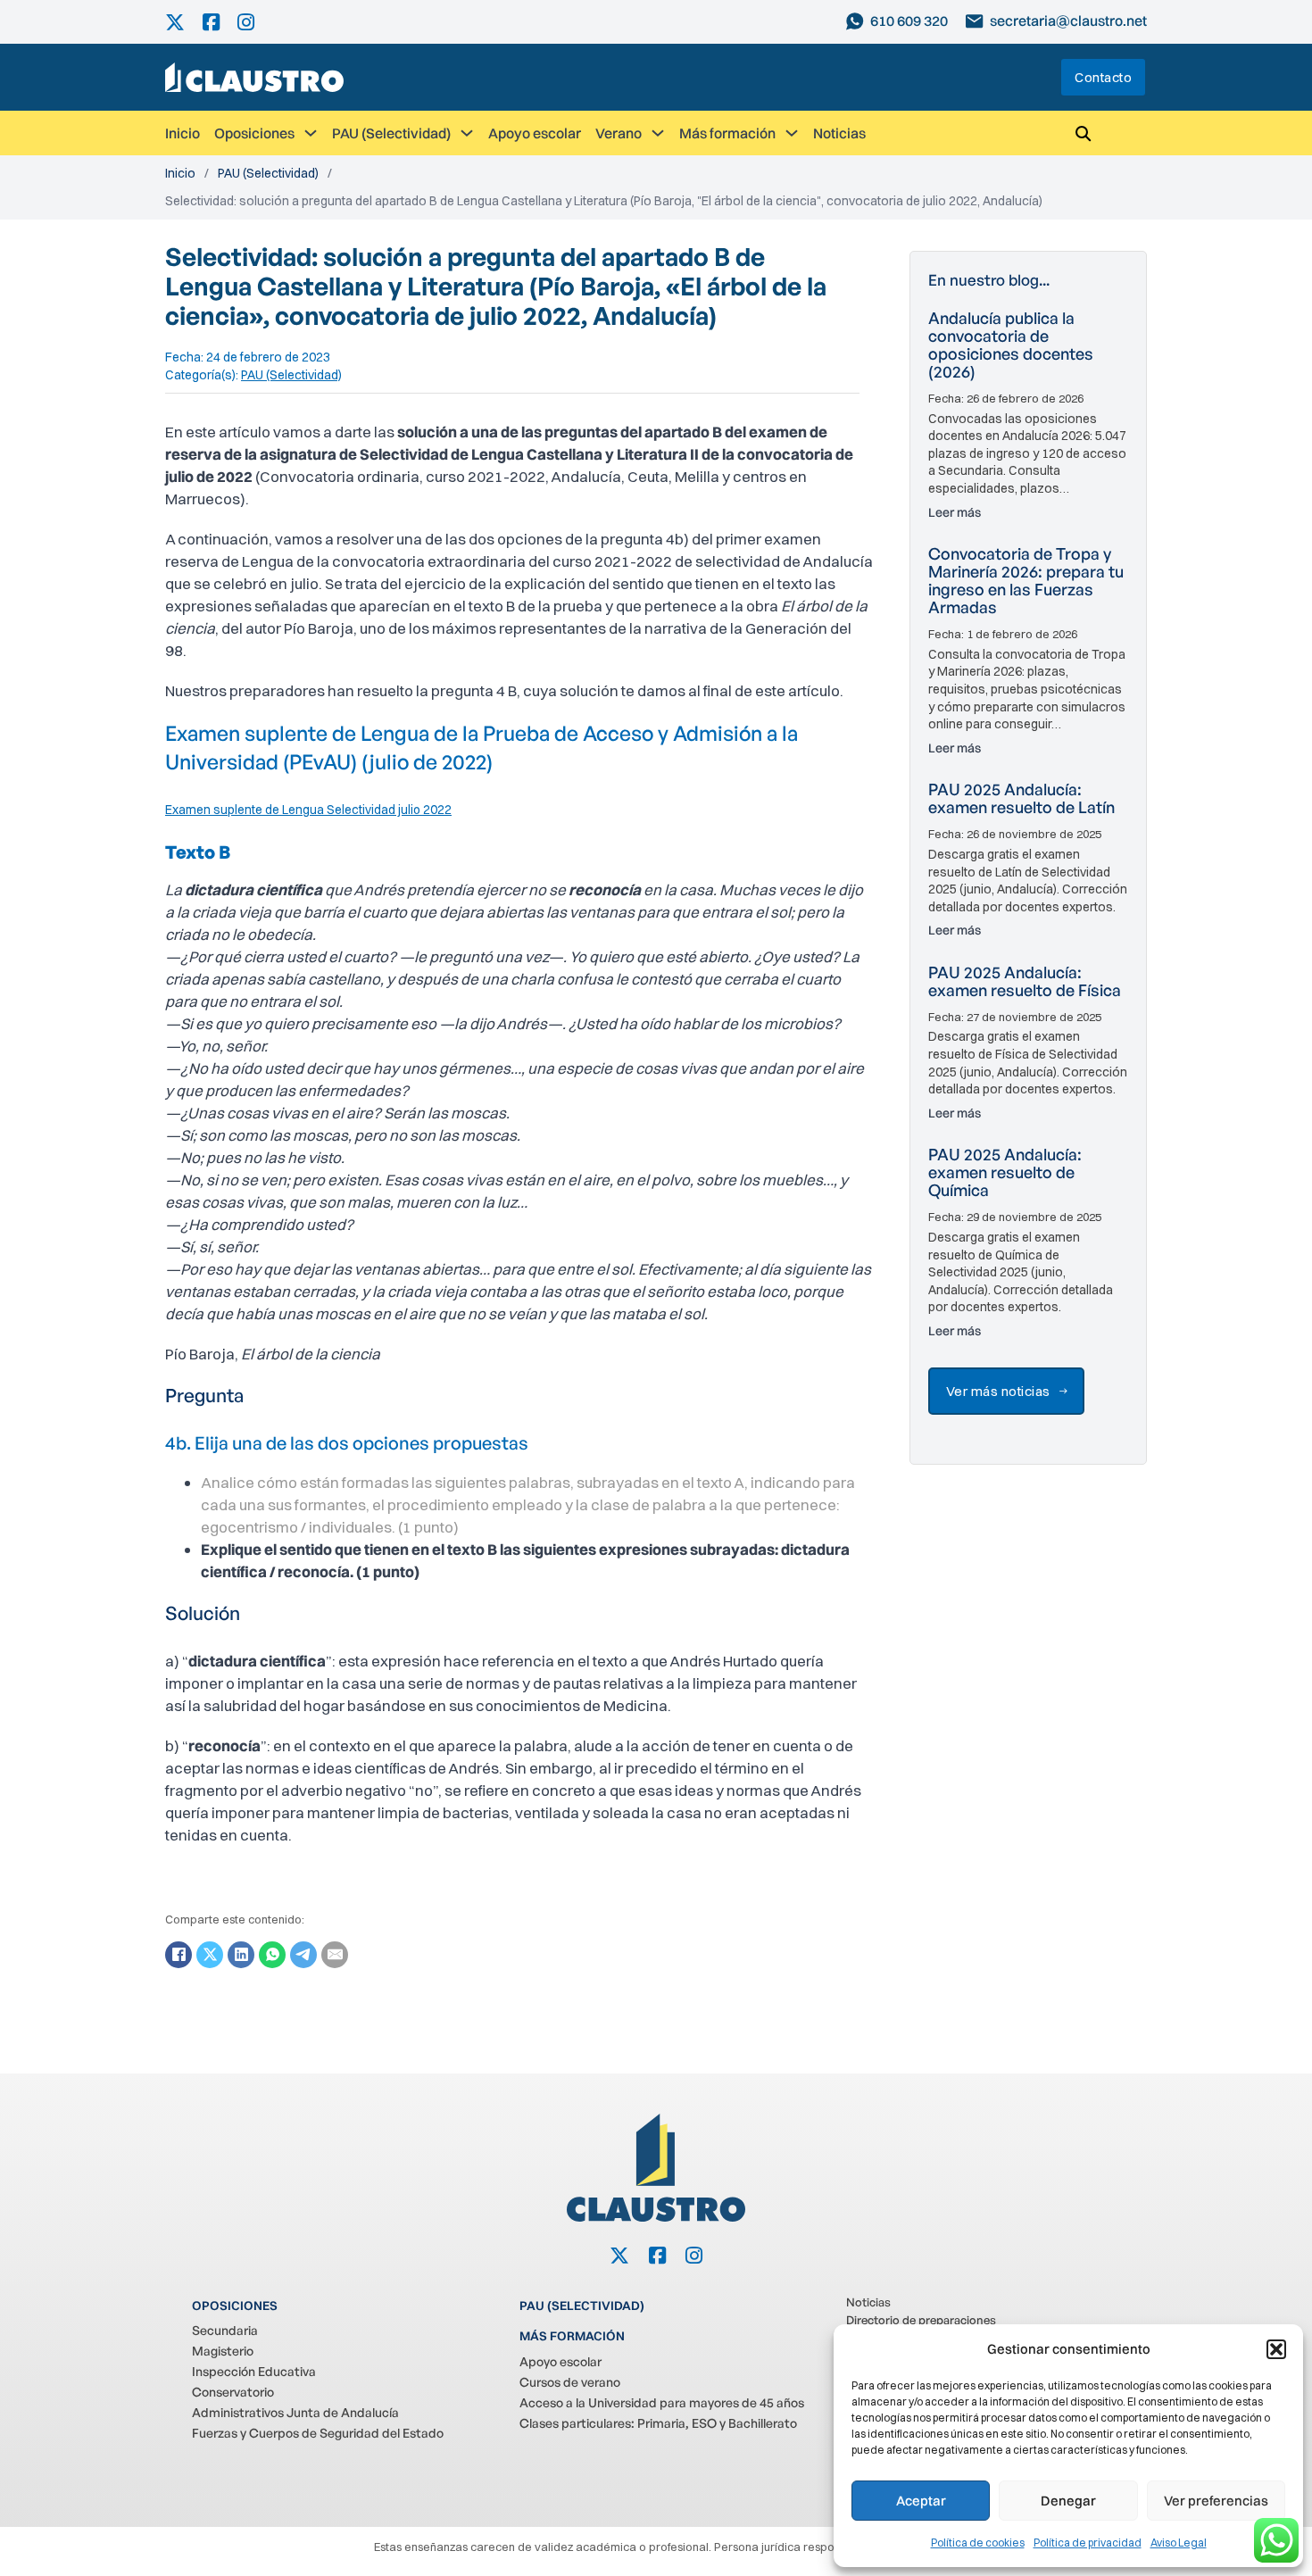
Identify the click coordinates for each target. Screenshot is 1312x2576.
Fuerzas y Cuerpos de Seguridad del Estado (318, 2433)
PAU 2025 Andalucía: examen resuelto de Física (1025, 981)
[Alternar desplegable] (311, 133)
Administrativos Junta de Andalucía (295, 2412)
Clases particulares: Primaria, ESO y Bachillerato (658, 2423)
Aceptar (921, 2501)
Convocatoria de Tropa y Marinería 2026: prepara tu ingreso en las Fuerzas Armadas (1026, 580)
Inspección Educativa (254, 2371)
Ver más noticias (998, 1391)
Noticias (839, 133)
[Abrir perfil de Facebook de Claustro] (220, 22)
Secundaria (225, 2330)
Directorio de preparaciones (921, 2320)
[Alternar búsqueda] (1083, 133)
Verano (619, 133)
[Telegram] (303, 1955)
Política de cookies (978, 2543)
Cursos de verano (570, 2382)
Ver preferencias (1216, 2501)
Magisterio (223, 2351)
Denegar (1068, 2501)
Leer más (955, 512)
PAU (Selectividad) (391, 133)
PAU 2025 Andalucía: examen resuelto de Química (1005, 1172)
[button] (1276, 2349)
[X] (210, 1955)
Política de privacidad (1088, 2543)
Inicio (183, 133)
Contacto (1103, 77)
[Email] (335, 1955)
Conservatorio (233, 2392)
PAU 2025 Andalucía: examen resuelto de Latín (1021, 798)
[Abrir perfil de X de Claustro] (184, 22)
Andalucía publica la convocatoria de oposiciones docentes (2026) (1011, 345)
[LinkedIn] (241, 1955)
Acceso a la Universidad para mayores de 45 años (662, 2402)
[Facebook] (179, 1955)
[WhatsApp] (272, 1955)
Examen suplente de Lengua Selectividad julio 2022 (308, 810)
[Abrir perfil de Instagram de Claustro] (255, 22)
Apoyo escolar (535, 133)
